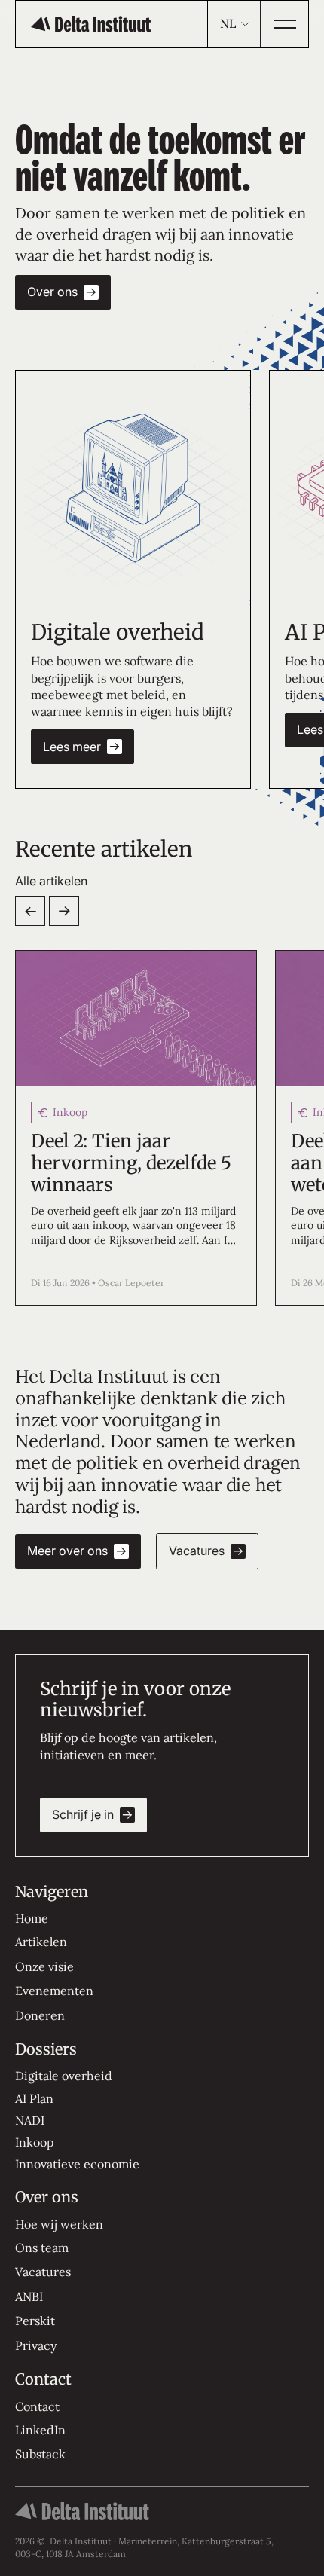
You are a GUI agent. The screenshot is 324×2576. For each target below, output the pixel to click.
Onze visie (44, 1966)
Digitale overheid (64, 2076)
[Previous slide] (30, 911)
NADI (30, 2120)
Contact (37, 2406)
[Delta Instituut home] (91, 24)
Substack (40, 2454)
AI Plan (34, 2098)
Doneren (40, 2015)
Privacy (36, 2345)
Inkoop (35, 2142)
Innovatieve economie (77, 2164)
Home (32, 1918)
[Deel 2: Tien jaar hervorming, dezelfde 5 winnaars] (136, 1128)
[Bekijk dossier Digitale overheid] (133, 488)
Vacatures (43, 2272)
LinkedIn (40, 2430)
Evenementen (54, 1991)
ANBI (29, 2296)
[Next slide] (64, 911)
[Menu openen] (284, 24)
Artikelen (41, 1942)
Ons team (42, 2248)
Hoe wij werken (59, 2224)
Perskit (35, 2321)
